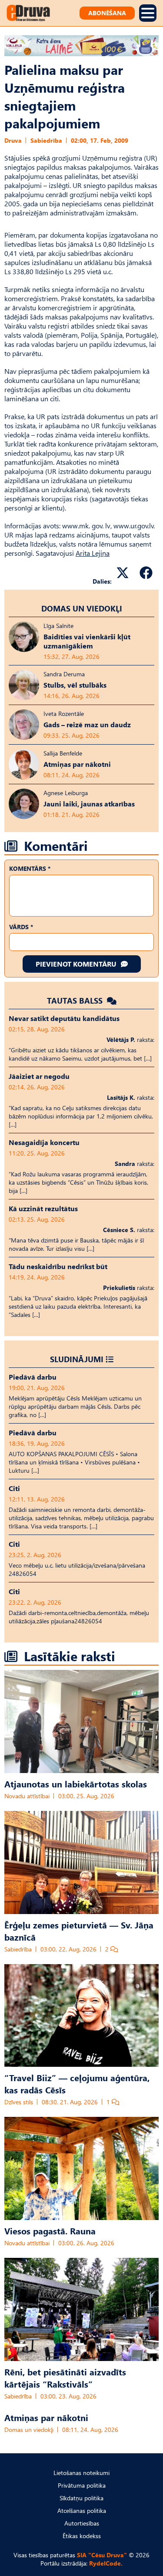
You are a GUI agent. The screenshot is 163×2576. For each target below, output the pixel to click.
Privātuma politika (82, 2485)
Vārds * (21, 927)
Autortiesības (82, 2523)
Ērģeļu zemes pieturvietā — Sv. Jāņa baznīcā (79, 1931)
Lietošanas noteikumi (81, 2473)
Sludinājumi (77, 1359)
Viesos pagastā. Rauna (50, 2230)
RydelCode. (106, 2563)
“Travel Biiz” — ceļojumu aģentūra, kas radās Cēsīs (77, 2083)
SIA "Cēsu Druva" (102, 2555)
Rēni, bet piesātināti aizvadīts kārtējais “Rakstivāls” (65, 2378)
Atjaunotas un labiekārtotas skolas (76, 1783)
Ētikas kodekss (82, 2536)
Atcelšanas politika (82, 2511)
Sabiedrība (46, 140)
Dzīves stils (19, 2102)
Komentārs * (30, 868)
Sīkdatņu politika (81, 2498)
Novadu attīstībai (27, 1796)
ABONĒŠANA (107, 13)
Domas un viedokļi (82, 608)
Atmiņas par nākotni (46, 2417)
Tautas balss (76, 1000)
